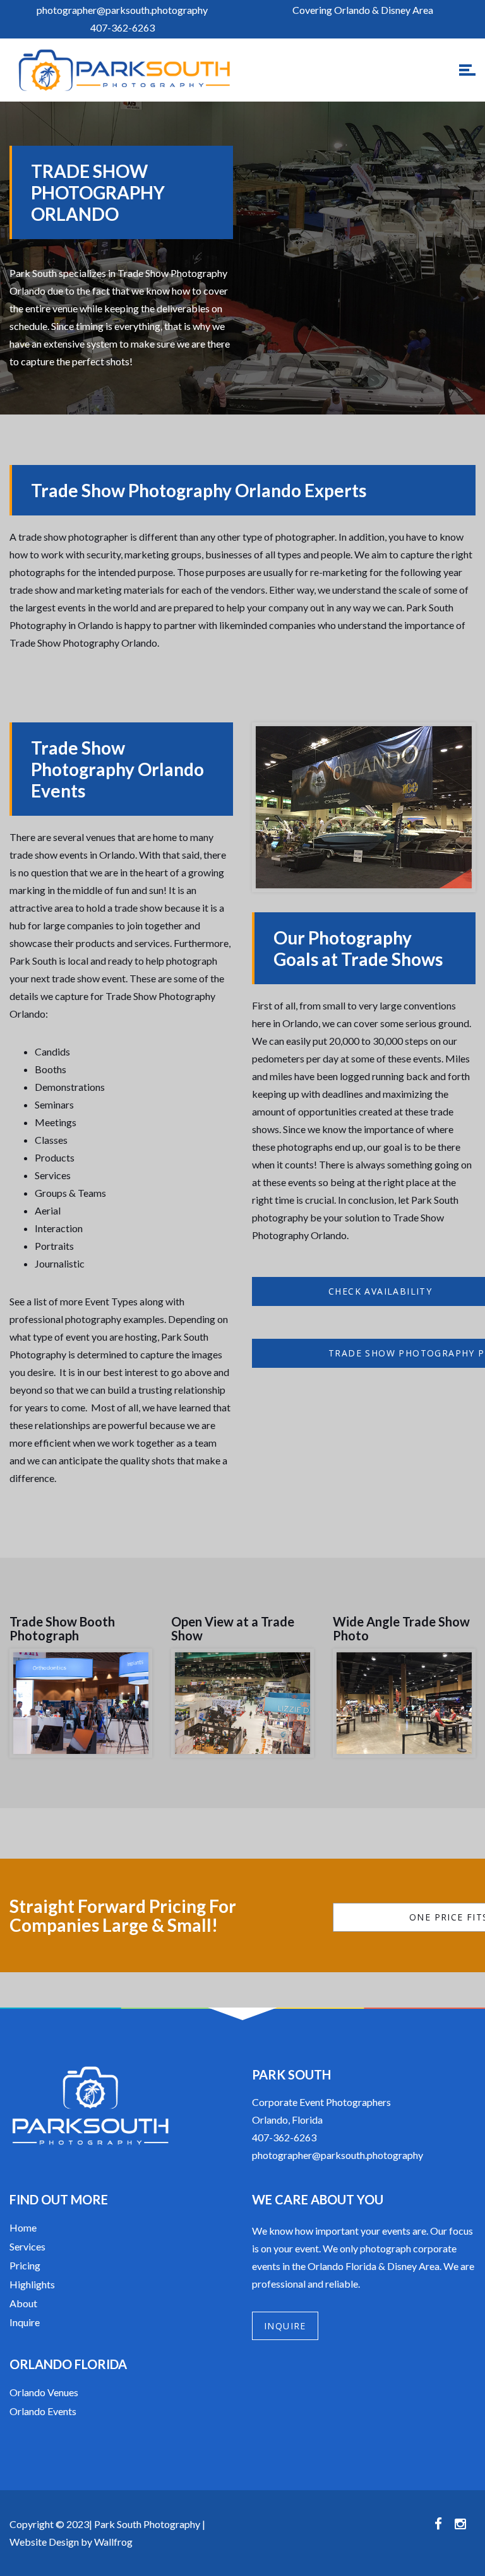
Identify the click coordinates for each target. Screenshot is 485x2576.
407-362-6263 (284, 2137)
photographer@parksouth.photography (338, 2155)
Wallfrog (113, 2542)
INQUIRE (285, 2326)
